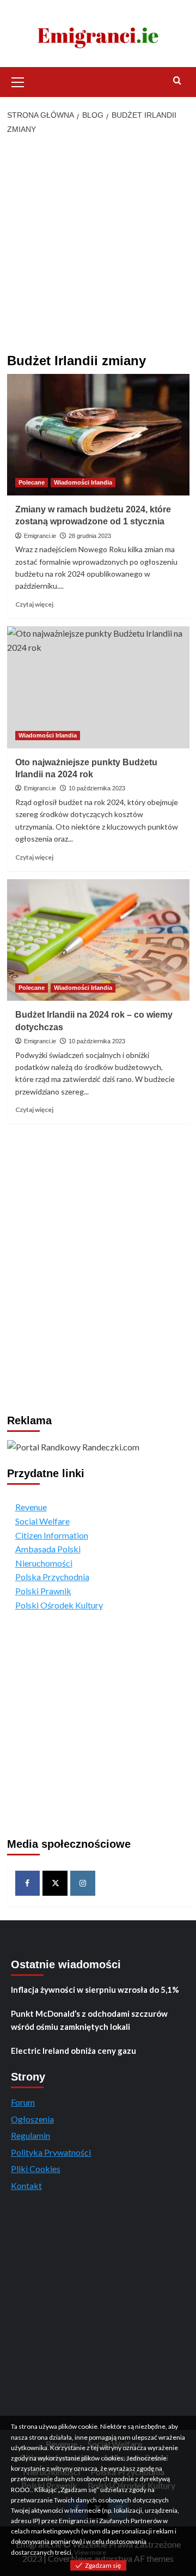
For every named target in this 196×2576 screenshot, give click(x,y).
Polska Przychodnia (52, 1577)
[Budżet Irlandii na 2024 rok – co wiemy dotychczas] (98, 940)
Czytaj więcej (34, 604)
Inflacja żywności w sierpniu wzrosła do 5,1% (95, 1990)
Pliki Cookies (36, 2169)
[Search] (177, 81)
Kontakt (26, 2185)
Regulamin (30, 2135)
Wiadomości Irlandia (83, 482)
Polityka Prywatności (51, 2152)
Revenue (31, 1507)
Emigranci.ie (40, 536)
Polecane (32, 482)
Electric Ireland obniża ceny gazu (73, 2051)
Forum (23, 2102)
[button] (18, 81)
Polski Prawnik (43, 1591)
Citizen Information (52, 1535)
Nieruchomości (44, 1563)
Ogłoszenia (32, 2119)
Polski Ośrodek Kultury (59, 1605)
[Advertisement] (98, 245)
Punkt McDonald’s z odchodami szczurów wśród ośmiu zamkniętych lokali (89, 2020)
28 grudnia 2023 (90, 536)
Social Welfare (42, 1521)
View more (90, 2552)
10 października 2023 (97, 788)
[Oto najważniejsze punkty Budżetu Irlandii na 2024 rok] (98, 687)
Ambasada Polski (48, 1549)
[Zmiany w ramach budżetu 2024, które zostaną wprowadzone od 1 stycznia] (98, 435)
